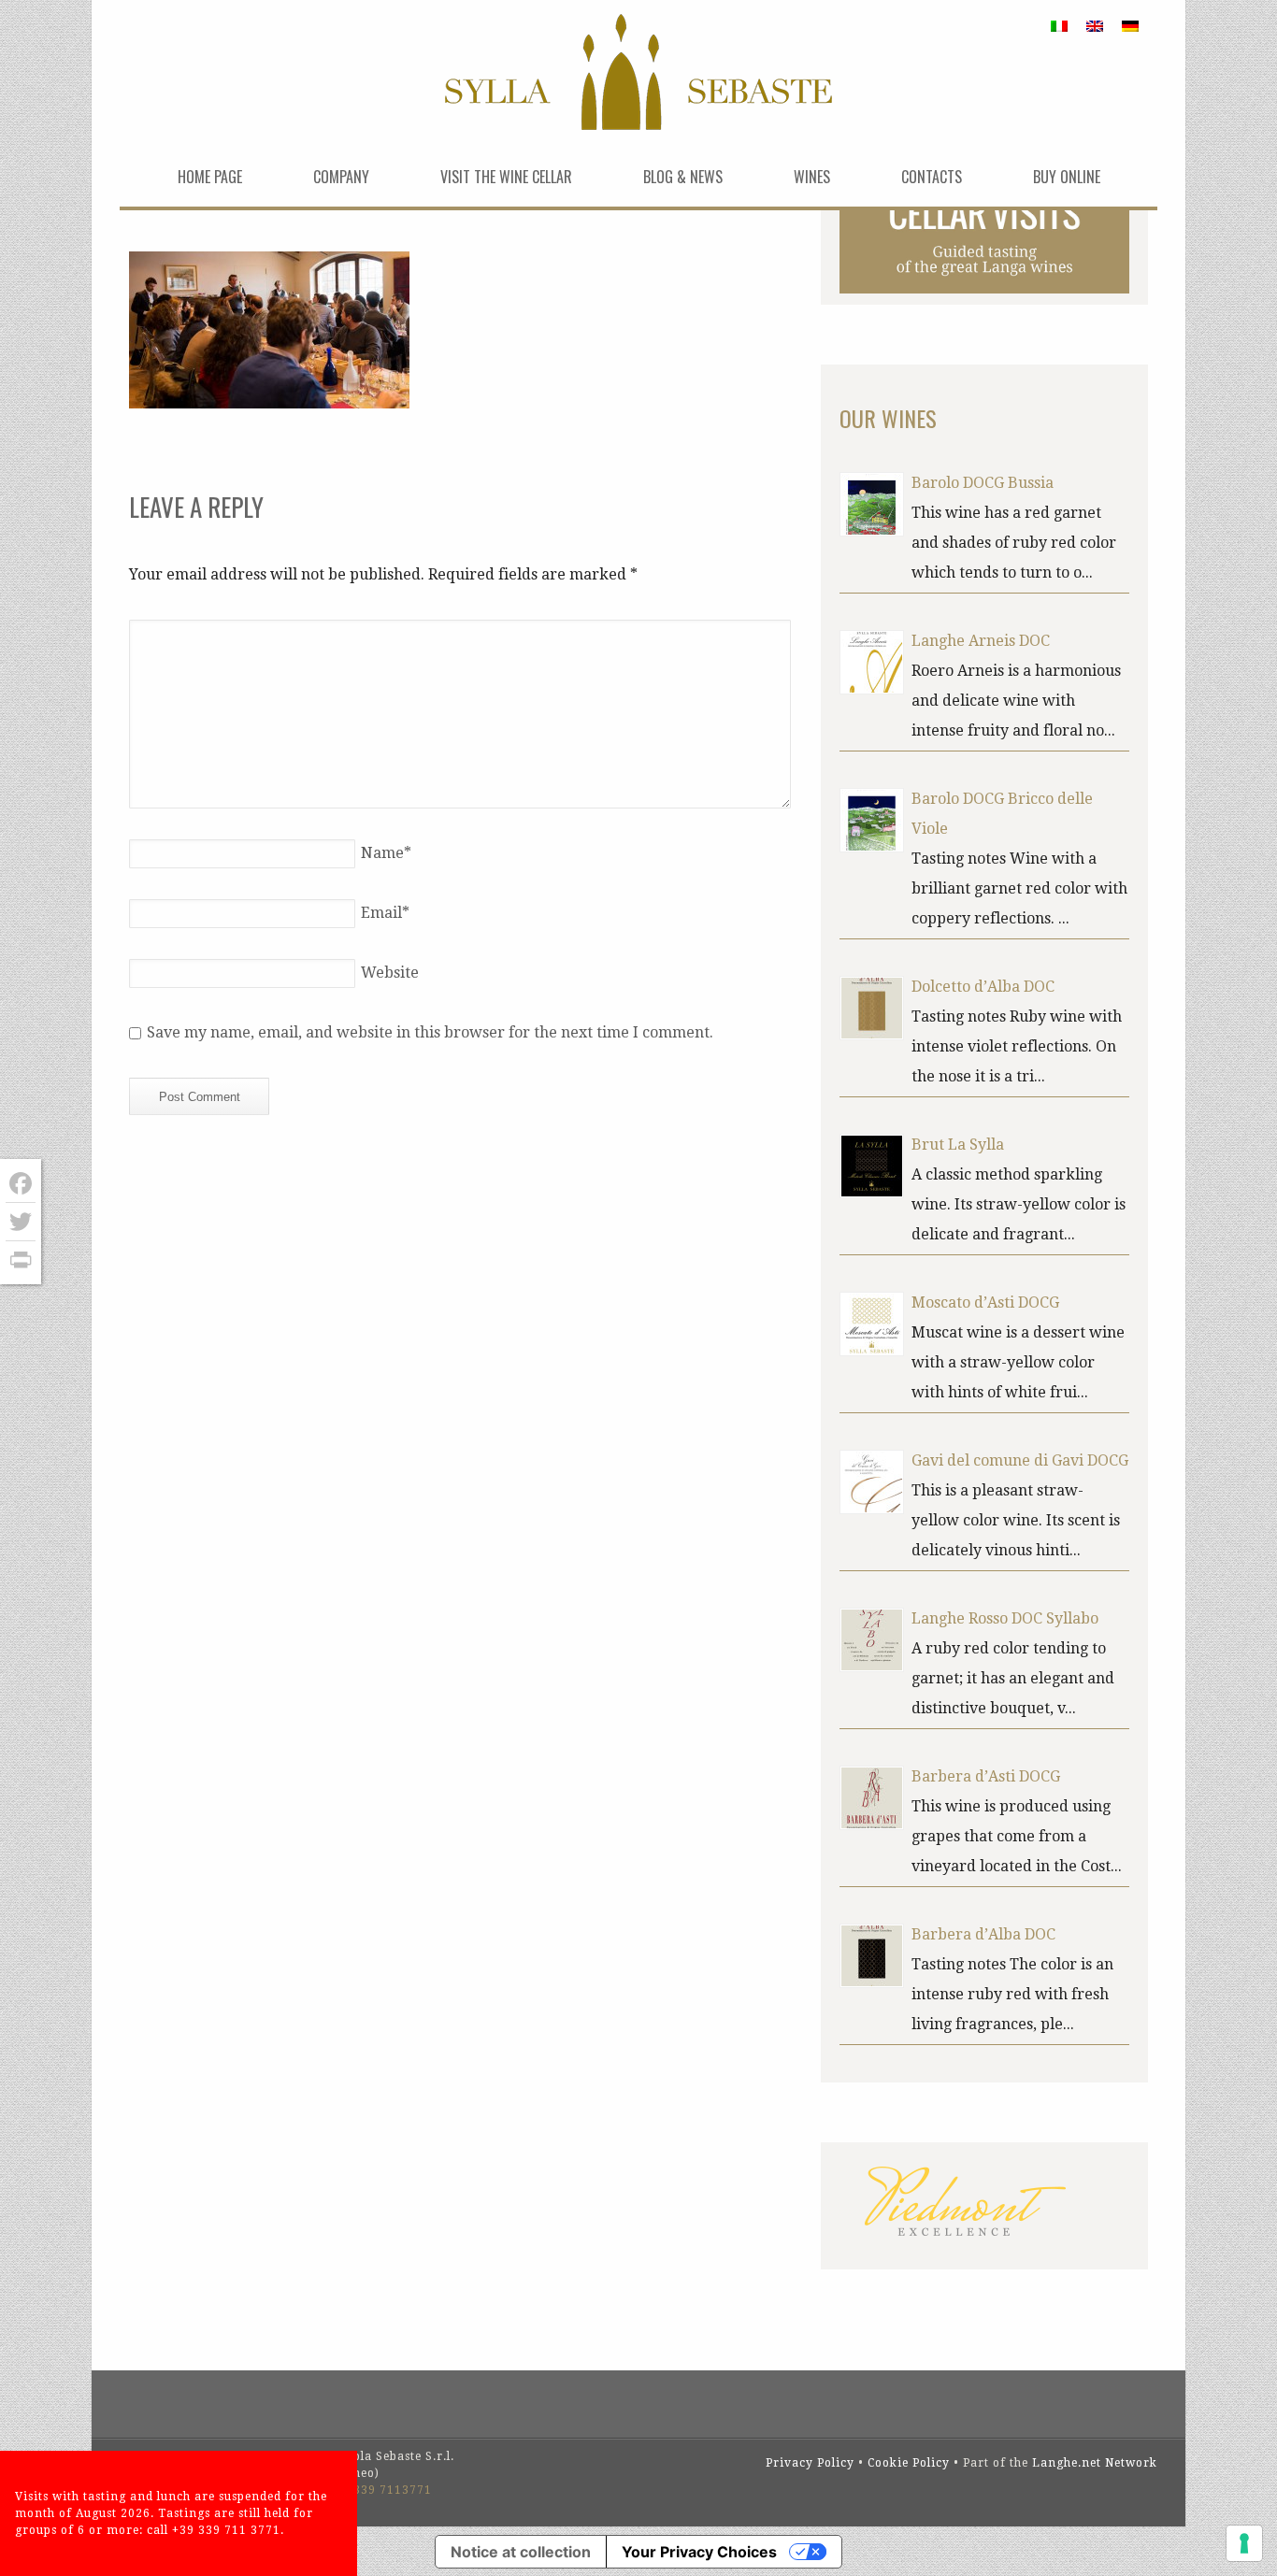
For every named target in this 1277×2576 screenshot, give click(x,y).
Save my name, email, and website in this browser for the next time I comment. (430, 1032)
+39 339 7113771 (380, 2490)
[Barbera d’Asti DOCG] (872, 1798)
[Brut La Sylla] (872, 1166)
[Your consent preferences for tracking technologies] (1244, 2543)
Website (390, 973)
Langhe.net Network (1095, 2463)
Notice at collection (521, 2552)
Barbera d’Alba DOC (983, 1934)
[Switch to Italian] (1059, 26)
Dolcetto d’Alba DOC (983, 987)
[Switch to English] (1095, 26)
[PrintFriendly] (21, 1260)
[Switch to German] (1130, 26)
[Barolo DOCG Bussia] (872, 504)
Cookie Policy (909, 2463)
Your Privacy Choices (699, 2552)
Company (341, 177)
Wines (812, 177)
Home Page (210, 177)
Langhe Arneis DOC (981, 641)
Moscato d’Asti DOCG (985, 1302)
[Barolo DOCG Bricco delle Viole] (872, 820)
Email (385, 913)
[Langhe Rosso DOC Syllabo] (872, 1640)
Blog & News (683, 177)
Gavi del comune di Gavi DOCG (1020, 1460)
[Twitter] (21, 1222)
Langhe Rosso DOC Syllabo (1005, 1618)
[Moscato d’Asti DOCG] (872, 1324)
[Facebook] (21, 1184)
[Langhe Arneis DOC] (872, 662)
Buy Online (1067, 177)
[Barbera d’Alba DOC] (872, 1956)
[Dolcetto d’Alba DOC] (872, 1008)
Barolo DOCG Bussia (983, 483)
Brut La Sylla (958, 1145)
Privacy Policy (810, 2463)
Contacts (932, 177)
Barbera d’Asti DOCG (986, 1776)
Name (386, 853)
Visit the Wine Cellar (506, 177)
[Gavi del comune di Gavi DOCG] (872, 1482)
